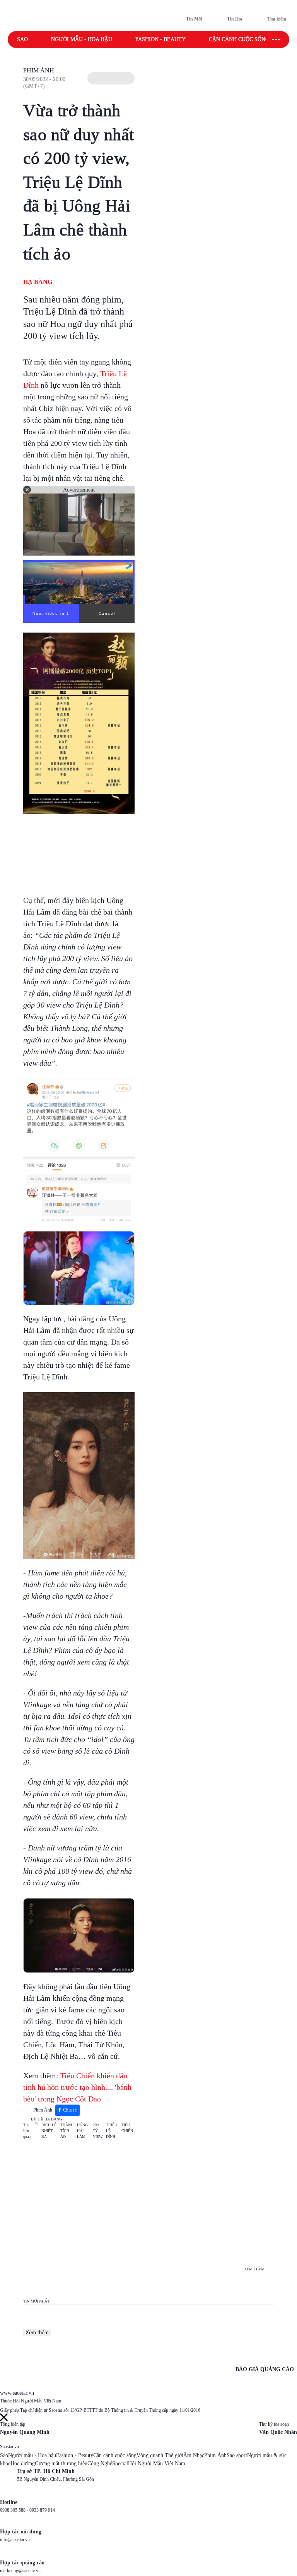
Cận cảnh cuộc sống (239, 39)
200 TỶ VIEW (98, 2131)
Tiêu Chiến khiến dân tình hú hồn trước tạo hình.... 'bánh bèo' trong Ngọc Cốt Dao (77, 2087)
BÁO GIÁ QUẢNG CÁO (265, 2369)
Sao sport (237, 2455)
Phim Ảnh (39, 70)
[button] (111, 78)
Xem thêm (37, 2333)
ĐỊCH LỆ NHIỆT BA (49, 2131)
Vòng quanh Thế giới (160, 2455)
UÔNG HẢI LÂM (82, 2131)
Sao (22, 39)
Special (120, 2463)
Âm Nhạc (194, 2455)
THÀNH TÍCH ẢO (67, 2131)
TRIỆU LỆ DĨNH (112, 2131)
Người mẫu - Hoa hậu (82, 39)
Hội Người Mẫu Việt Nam (157, 2463)
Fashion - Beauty (160, 39)
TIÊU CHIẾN (127, 2128)
